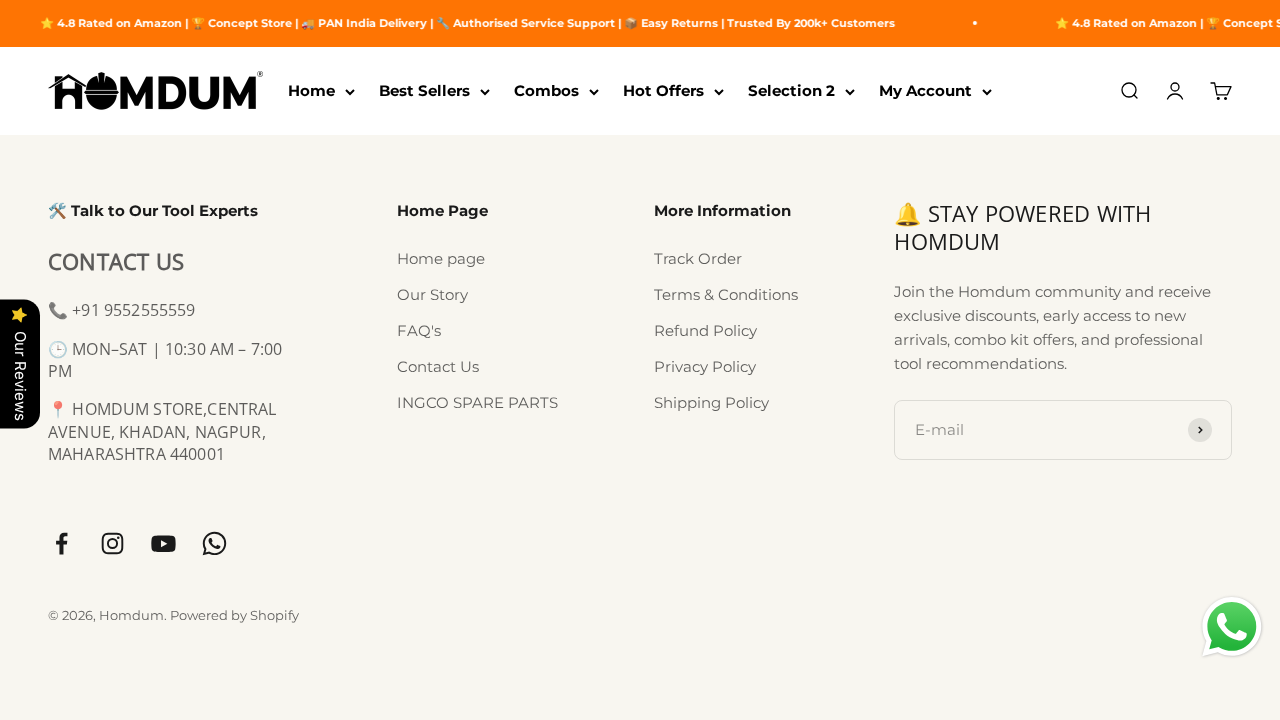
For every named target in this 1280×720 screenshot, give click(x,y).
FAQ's (419, 330)
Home (311, 90)
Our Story (432, 294)
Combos (546, 90)
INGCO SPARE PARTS (477, 402)
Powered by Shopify (234, 615)
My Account (925, 90)
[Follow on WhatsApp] (214, 543)
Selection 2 (791, 90)
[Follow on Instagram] (112, 543)
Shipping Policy (711, 402)
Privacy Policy (705, 366)
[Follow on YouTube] (163, 543)
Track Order (698, 258)
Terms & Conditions (726, 294)
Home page (441, 258)
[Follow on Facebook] (61, 543)
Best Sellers (424, 90)
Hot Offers (663, 90)
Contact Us (438, 366)
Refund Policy (705, 330)
